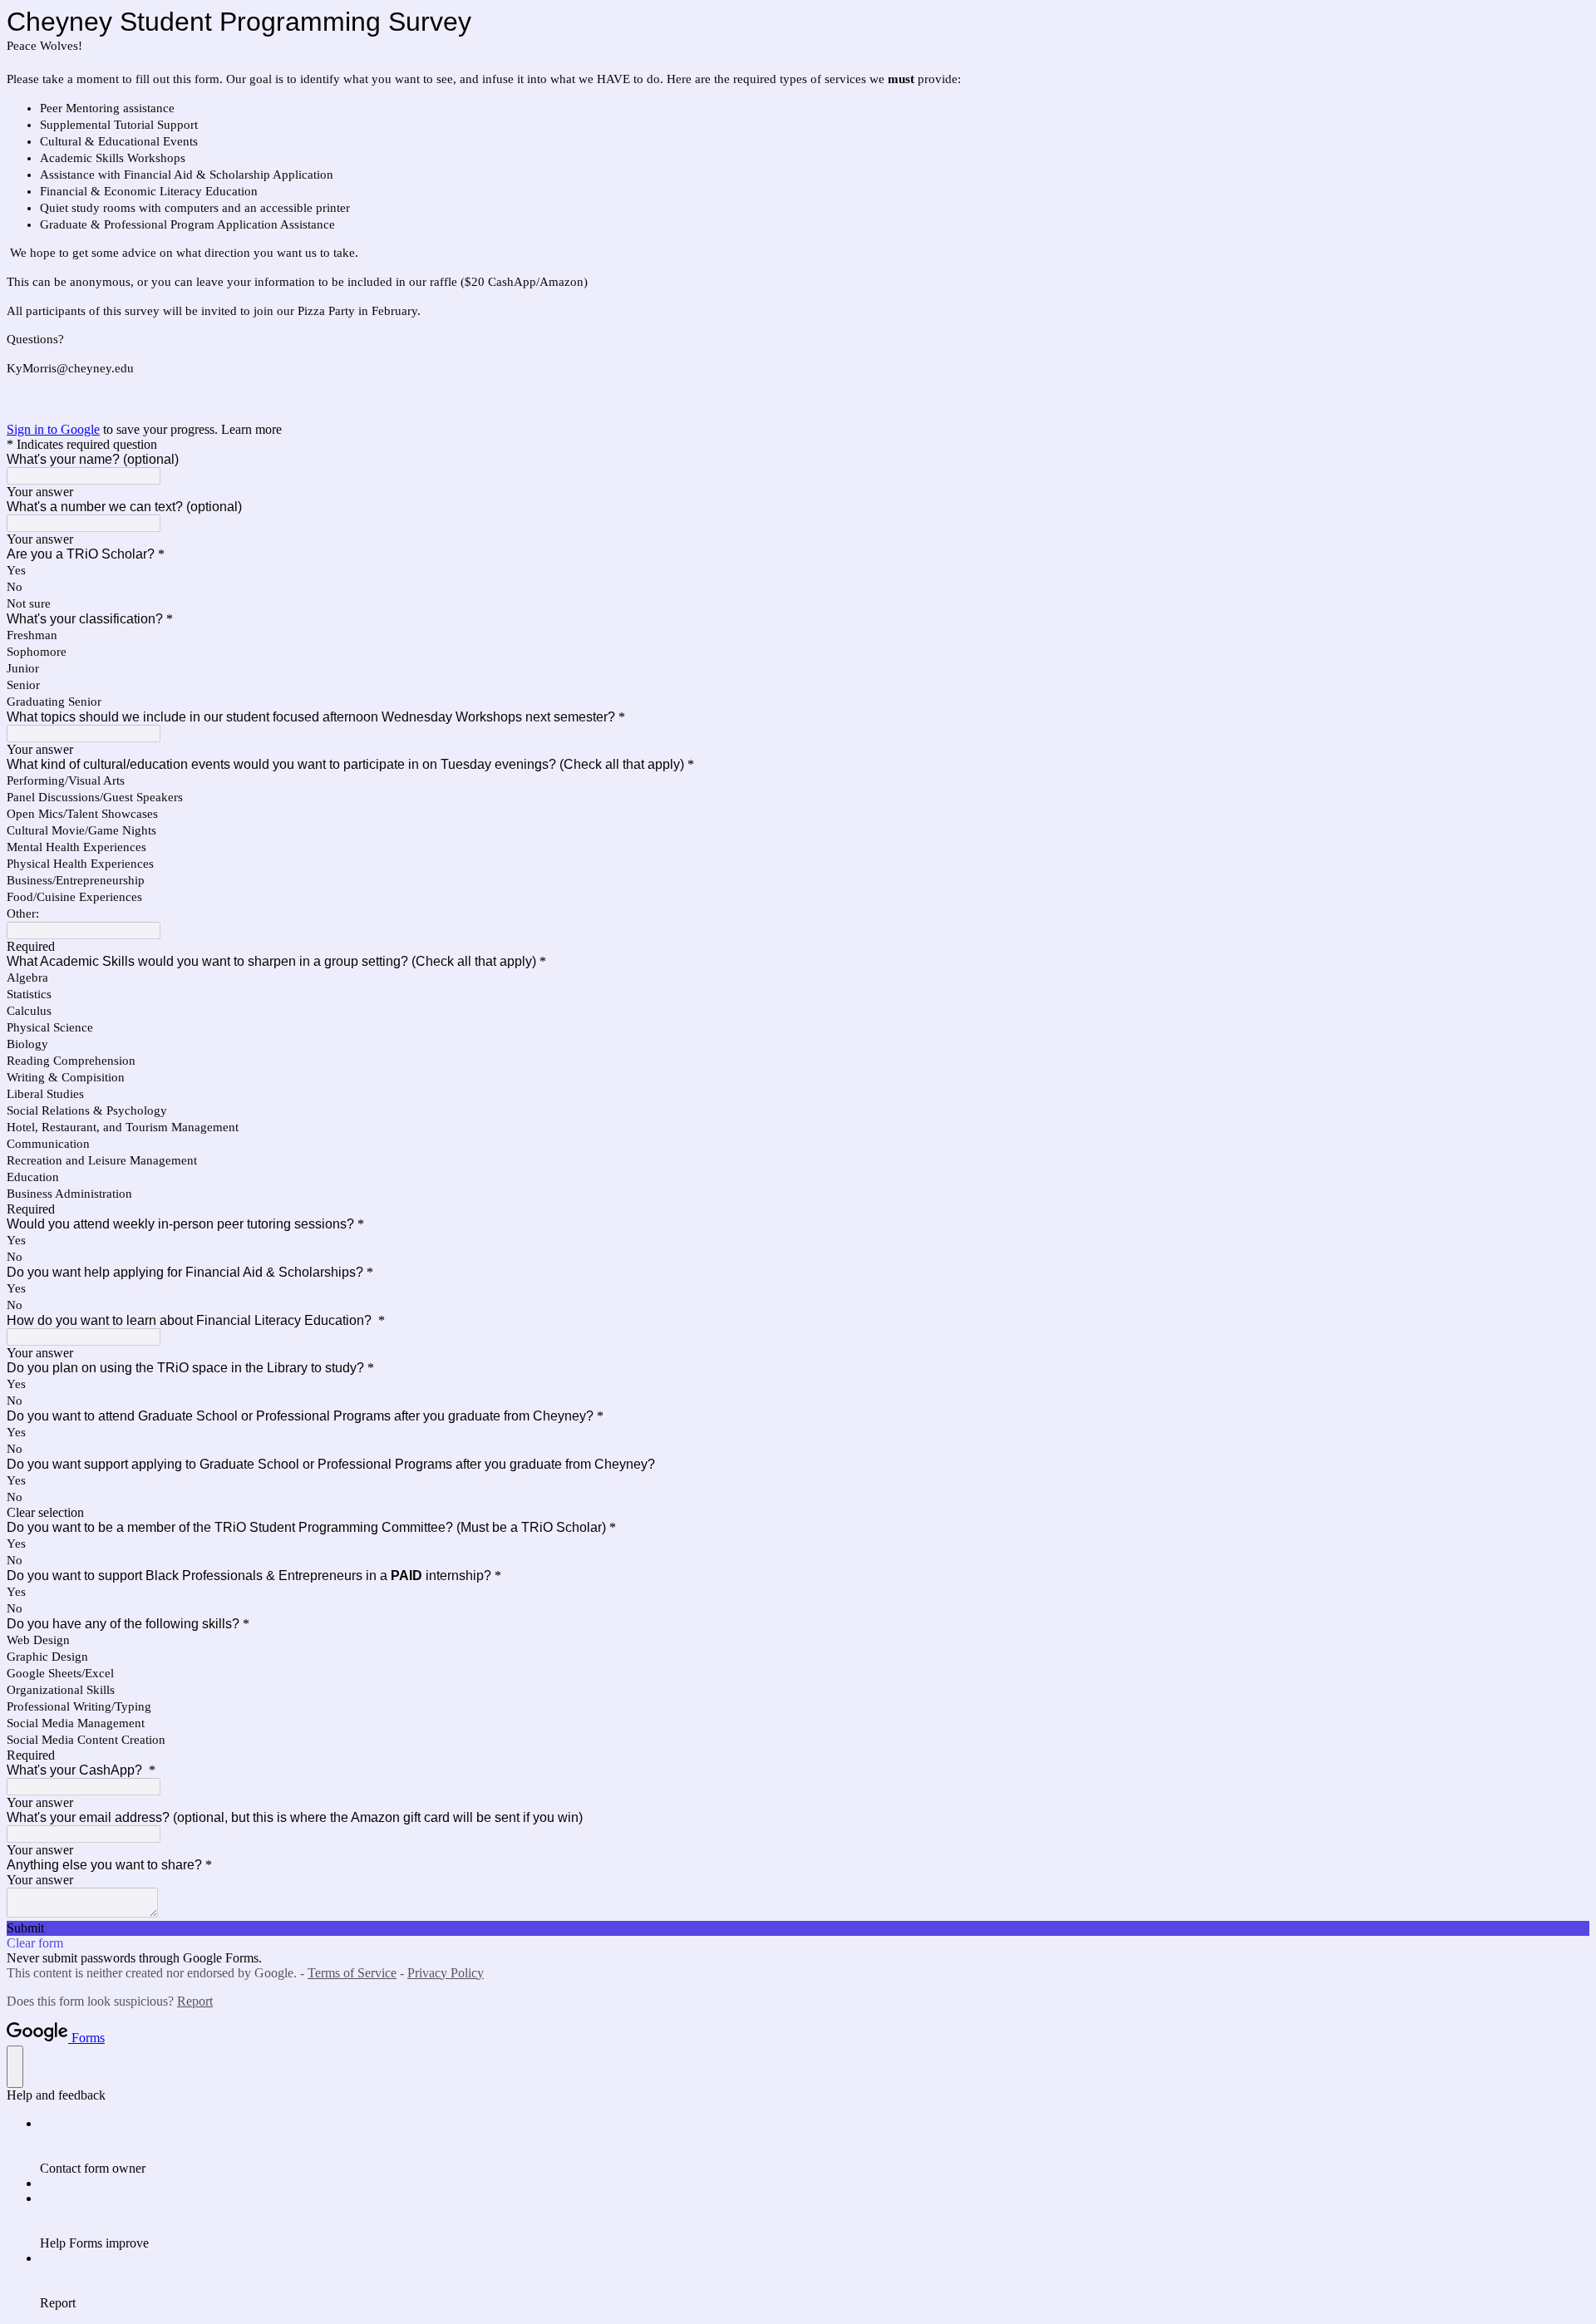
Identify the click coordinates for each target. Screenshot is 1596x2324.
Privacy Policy (446, 1973)
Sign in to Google (53, 429)
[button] (798, 1513)
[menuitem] (815, 2146)
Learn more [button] (251, 429)
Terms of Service (352, 1973)
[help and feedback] (15, 2067)
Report (195, 2001)
